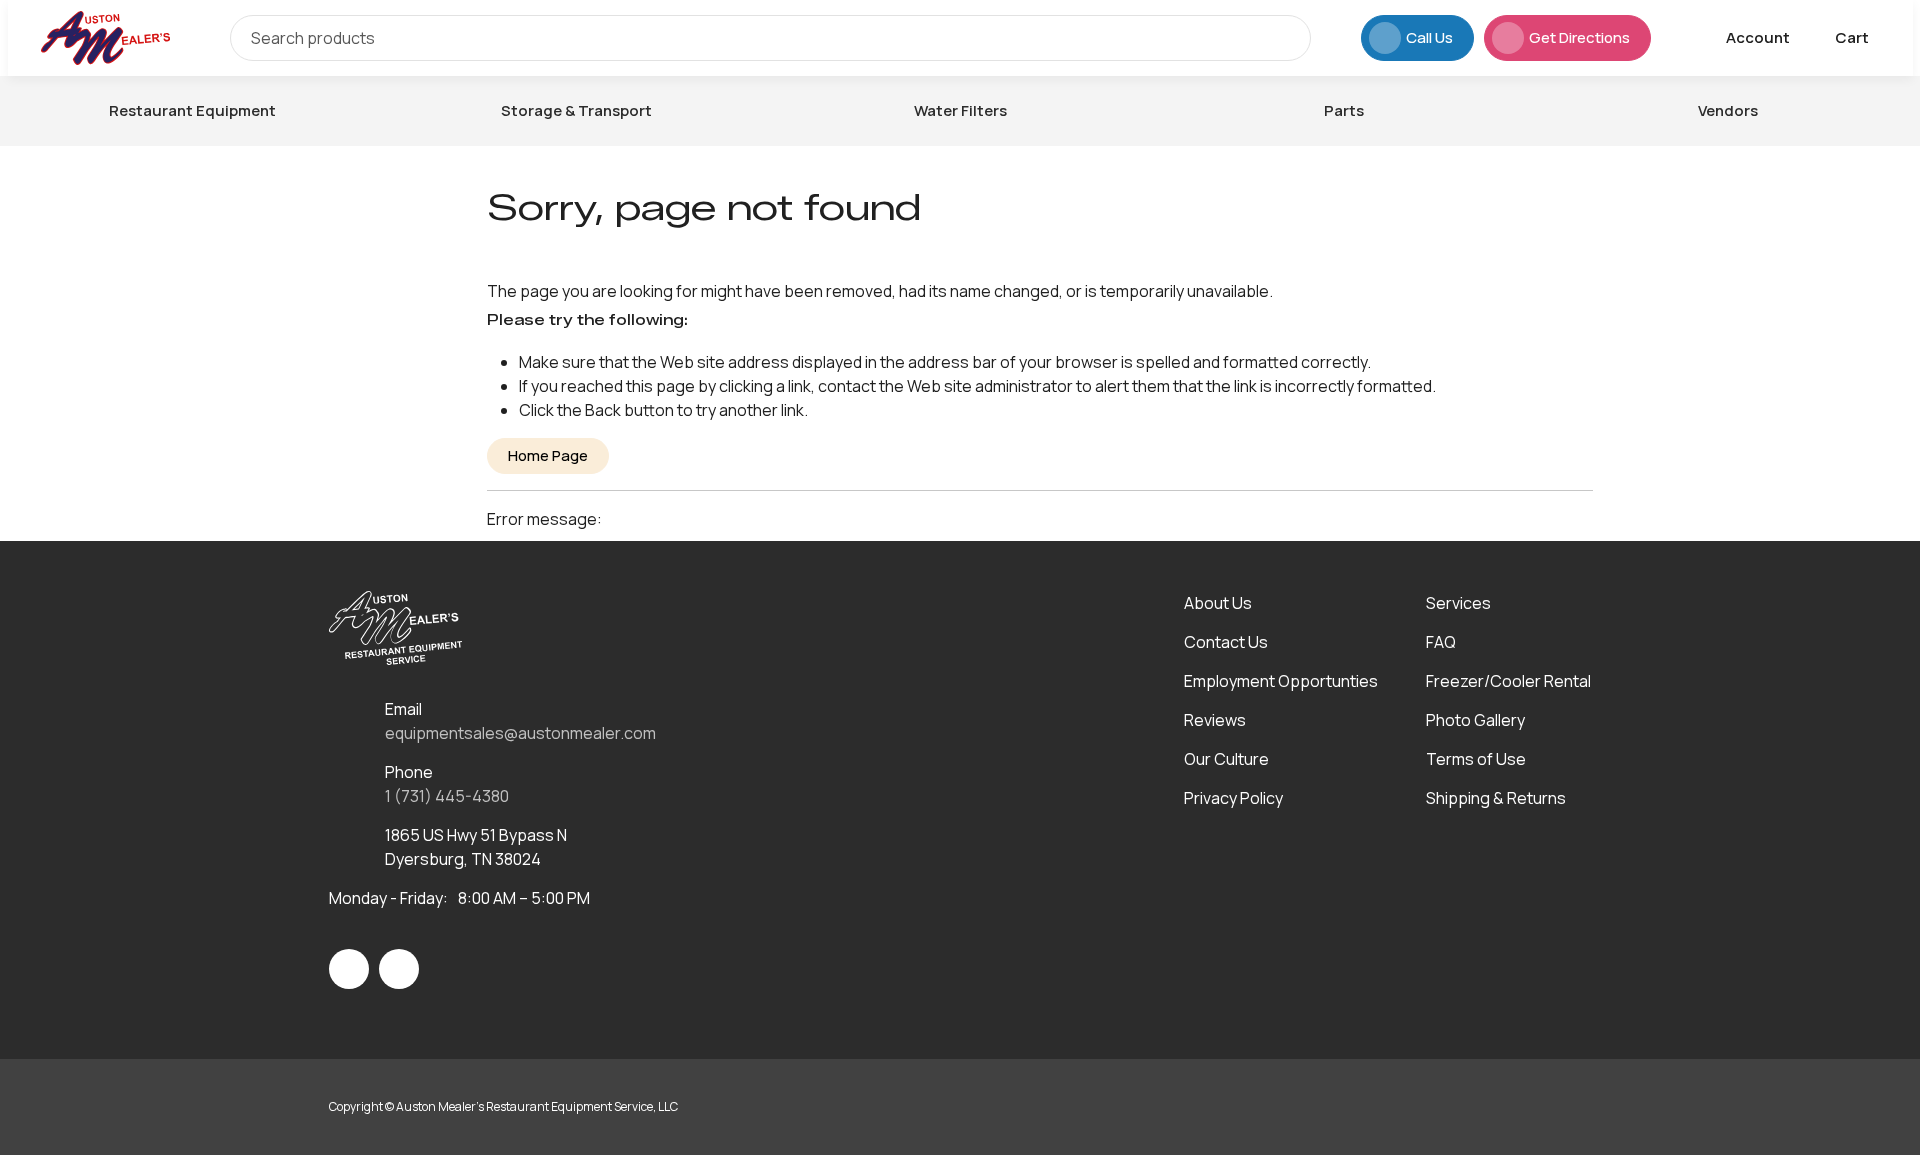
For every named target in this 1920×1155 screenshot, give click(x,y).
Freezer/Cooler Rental (1508, 681)
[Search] (1281, 38)
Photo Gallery (1475, 720)
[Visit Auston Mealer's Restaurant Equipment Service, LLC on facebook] (349, 969)
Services (1458, 603)
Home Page (548, 455)
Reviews (1215, 720)
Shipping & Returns (1496, 798)
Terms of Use (1476, 759)
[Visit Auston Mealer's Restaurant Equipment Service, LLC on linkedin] (399, 969)
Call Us (1429, 37)
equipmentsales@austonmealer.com (520, 733)
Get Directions (1579, 37)
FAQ (1441, 642)
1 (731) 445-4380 (447, 796)
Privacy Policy (1233, 798)
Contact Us (1226, 642)
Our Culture (1226, 759)
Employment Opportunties (1281, 681)
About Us (1218, 603)
